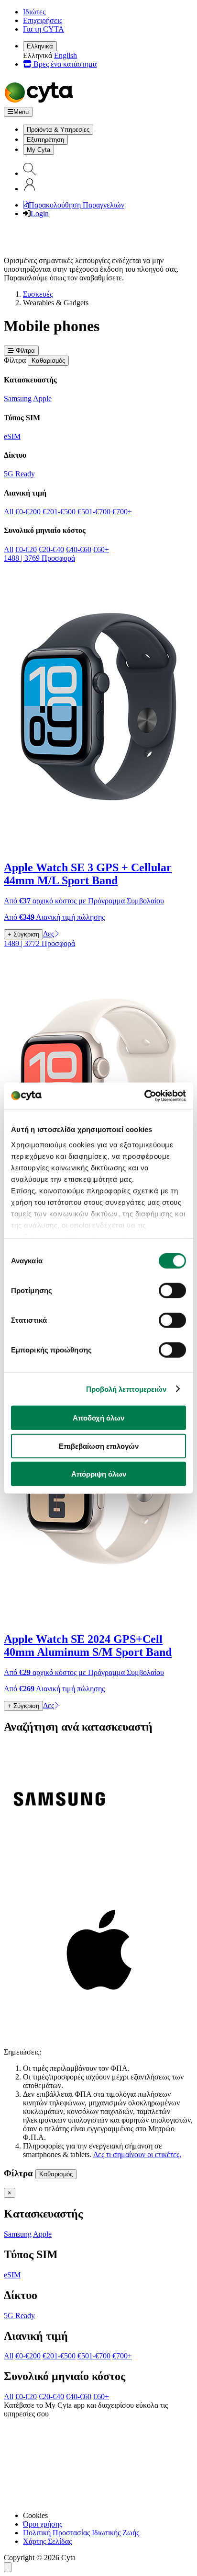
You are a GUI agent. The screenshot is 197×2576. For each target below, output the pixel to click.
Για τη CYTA (44, 29)
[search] (30, 173)
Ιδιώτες (34, 12)
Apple (42, 399)
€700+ (122, 512)
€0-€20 (26, 549)
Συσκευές (38, 294)
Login (40, 214)
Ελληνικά (40, 46)
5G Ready (19, 474)
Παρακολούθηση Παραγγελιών (77, 205)
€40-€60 (79, 549)
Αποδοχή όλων (98, 1418)
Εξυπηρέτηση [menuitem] (45, 140)
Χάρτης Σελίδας (47, 2541)
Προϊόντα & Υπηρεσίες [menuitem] (58, 130)
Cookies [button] (35, 2515)
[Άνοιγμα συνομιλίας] (8, 2567)
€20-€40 (51, 549)
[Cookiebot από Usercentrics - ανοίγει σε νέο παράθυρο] (144, 1096)
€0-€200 (28, 512)
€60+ (101, 549)
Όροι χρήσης (43, 2524)
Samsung (18, 399)
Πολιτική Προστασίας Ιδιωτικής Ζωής (81, 2533)
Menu (21, 112)
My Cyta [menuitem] (38, 150)
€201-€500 (59, 512)
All (9, 512)
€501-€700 (94, 512)
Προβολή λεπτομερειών (126, 1389)
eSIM (12, 436)
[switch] (172, 1291)
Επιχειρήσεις (43, 20)
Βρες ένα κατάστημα (64, 64)
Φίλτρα (24, 351)
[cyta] (41, 102)
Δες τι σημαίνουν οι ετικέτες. (137, 2154)
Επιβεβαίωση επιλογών (99, 1446)
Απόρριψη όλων (99, 1474)
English (66, 55)
